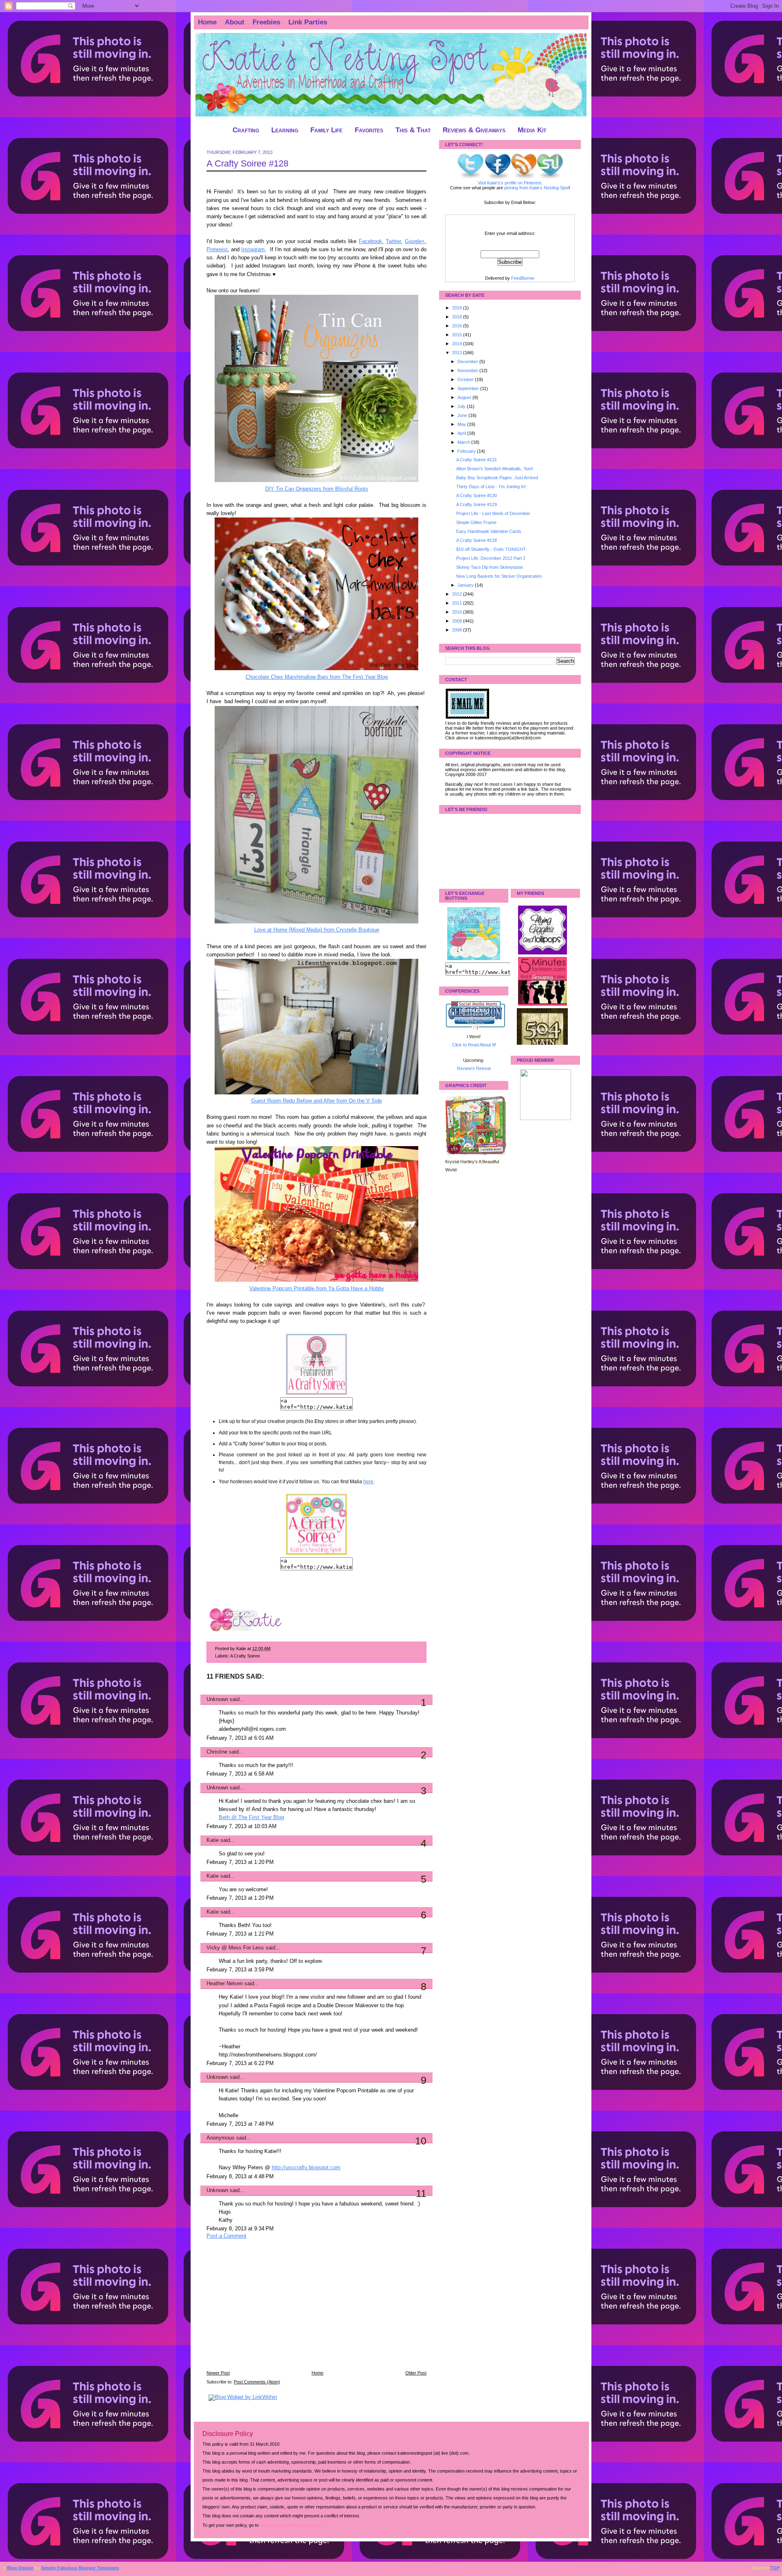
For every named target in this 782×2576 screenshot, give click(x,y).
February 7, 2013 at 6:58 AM (240, 1774)
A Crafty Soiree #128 (247, 163)
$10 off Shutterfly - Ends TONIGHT (491, 549)
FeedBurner (523, 278)
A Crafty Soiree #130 (477, 495)
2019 (458, 308)
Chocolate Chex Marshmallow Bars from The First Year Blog (317, 677)
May (462, 424)
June (463, 415)
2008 (458, 630)
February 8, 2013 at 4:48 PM (240, 2177)
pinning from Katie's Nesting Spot (537, 188)
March (464, 442)
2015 (458, 335)
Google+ (415, 241)
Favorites (369, 130)
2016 (458, 326)
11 (421, 2193)
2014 (458, 344)
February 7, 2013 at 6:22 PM (240, 2063)
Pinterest (217, 250)
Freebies (266, 22)
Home (207, 22)
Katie (213, 1840)
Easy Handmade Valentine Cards (489, 531)
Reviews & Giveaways (474, 130)
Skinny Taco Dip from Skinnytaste (490, 567)
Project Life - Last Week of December (493, 513)
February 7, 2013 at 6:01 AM (240, 1738)
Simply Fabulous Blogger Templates (80, 2568)
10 (421, 2141)
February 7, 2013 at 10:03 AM (242, 1826)
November (468, 371)
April (462, 433)
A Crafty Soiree (245, 1656)
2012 (458, 594)
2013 (458, 353)
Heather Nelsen (225, 1984)
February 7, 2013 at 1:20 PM (240, 1862)
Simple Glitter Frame (476, 522)
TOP (775, 2568)
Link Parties (308, 22)
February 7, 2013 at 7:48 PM (240, 2124)
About (235, 22)
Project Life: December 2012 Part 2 (491, 558)
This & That (413, 130)
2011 (458, 603)
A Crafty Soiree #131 (477, 460)
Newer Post (218, 2373)
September (469, 388)
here (368, 1482)
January (466, 585)
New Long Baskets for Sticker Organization (499, 576)
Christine (217, 1752)
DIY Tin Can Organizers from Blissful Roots (317, 489)
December (468, 362)
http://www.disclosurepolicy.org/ (291, 2525)
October (466, 379)
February (467, 451)
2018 (458, 317)
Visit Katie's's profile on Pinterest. (510, 183)
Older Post (416, 2373)
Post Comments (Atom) (257, 2382)
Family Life (326, 130)
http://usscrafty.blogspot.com (306, 2168)
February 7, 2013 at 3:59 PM (240, 1970)
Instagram (253, 250)
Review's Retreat (474, 1068)
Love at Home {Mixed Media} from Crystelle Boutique (317, 930)
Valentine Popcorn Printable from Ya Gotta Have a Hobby (317, 1289)
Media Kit (532, 130)
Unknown (217, 1699)
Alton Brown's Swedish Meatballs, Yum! (495, 469)
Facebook (370, 241)
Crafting (246, 130)
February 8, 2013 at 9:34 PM (240, 2229)
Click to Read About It (473, 1045)
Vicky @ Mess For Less (235, 1948)
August (465, 397)
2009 (458, 621)
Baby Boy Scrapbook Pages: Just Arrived (497, 478)
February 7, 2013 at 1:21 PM (240, 1934)
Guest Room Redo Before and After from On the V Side (317, 1101)
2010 (458, 612)
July (462, 406)
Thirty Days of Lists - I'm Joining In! (491, 487)
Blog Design (20, 2568)
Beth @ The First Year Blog (251, 1817)
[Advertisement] (268, 2310)
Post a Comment (226, 2236)
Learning (285, 130)
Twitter (393, 241)
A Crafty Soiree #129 (477, 504)
